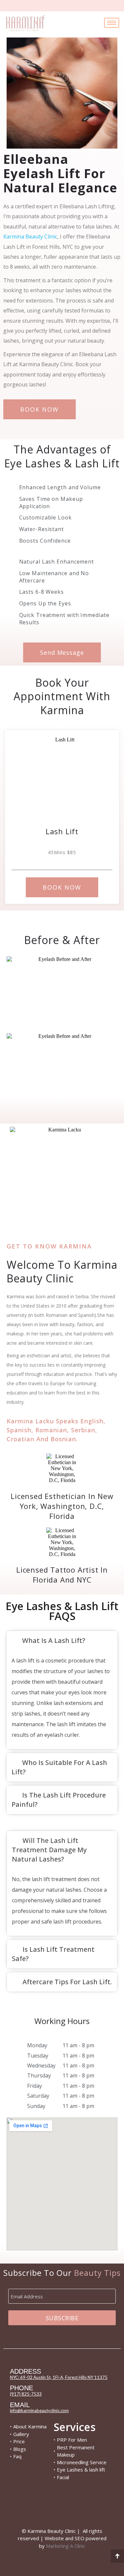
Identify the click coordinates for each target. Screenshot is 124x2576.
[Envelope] (50, 2506)
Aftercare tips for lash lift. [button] (67, 1982)
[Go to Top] (117, 2556)
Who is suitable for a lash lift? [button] (59, 1767)
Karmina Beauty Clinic (30, 237)
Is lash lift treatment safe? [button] (53, 1954)
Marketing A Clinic (66, 2546)
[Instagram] (26, 2506)
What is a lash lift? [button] (54, 1640)
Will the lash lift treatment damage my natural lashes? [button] (49, 1850)
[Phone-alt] (74, 2506)
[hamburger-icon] (112, 23)
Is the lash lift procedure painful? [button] (59, 1800)
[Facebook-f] (98, 2506)
